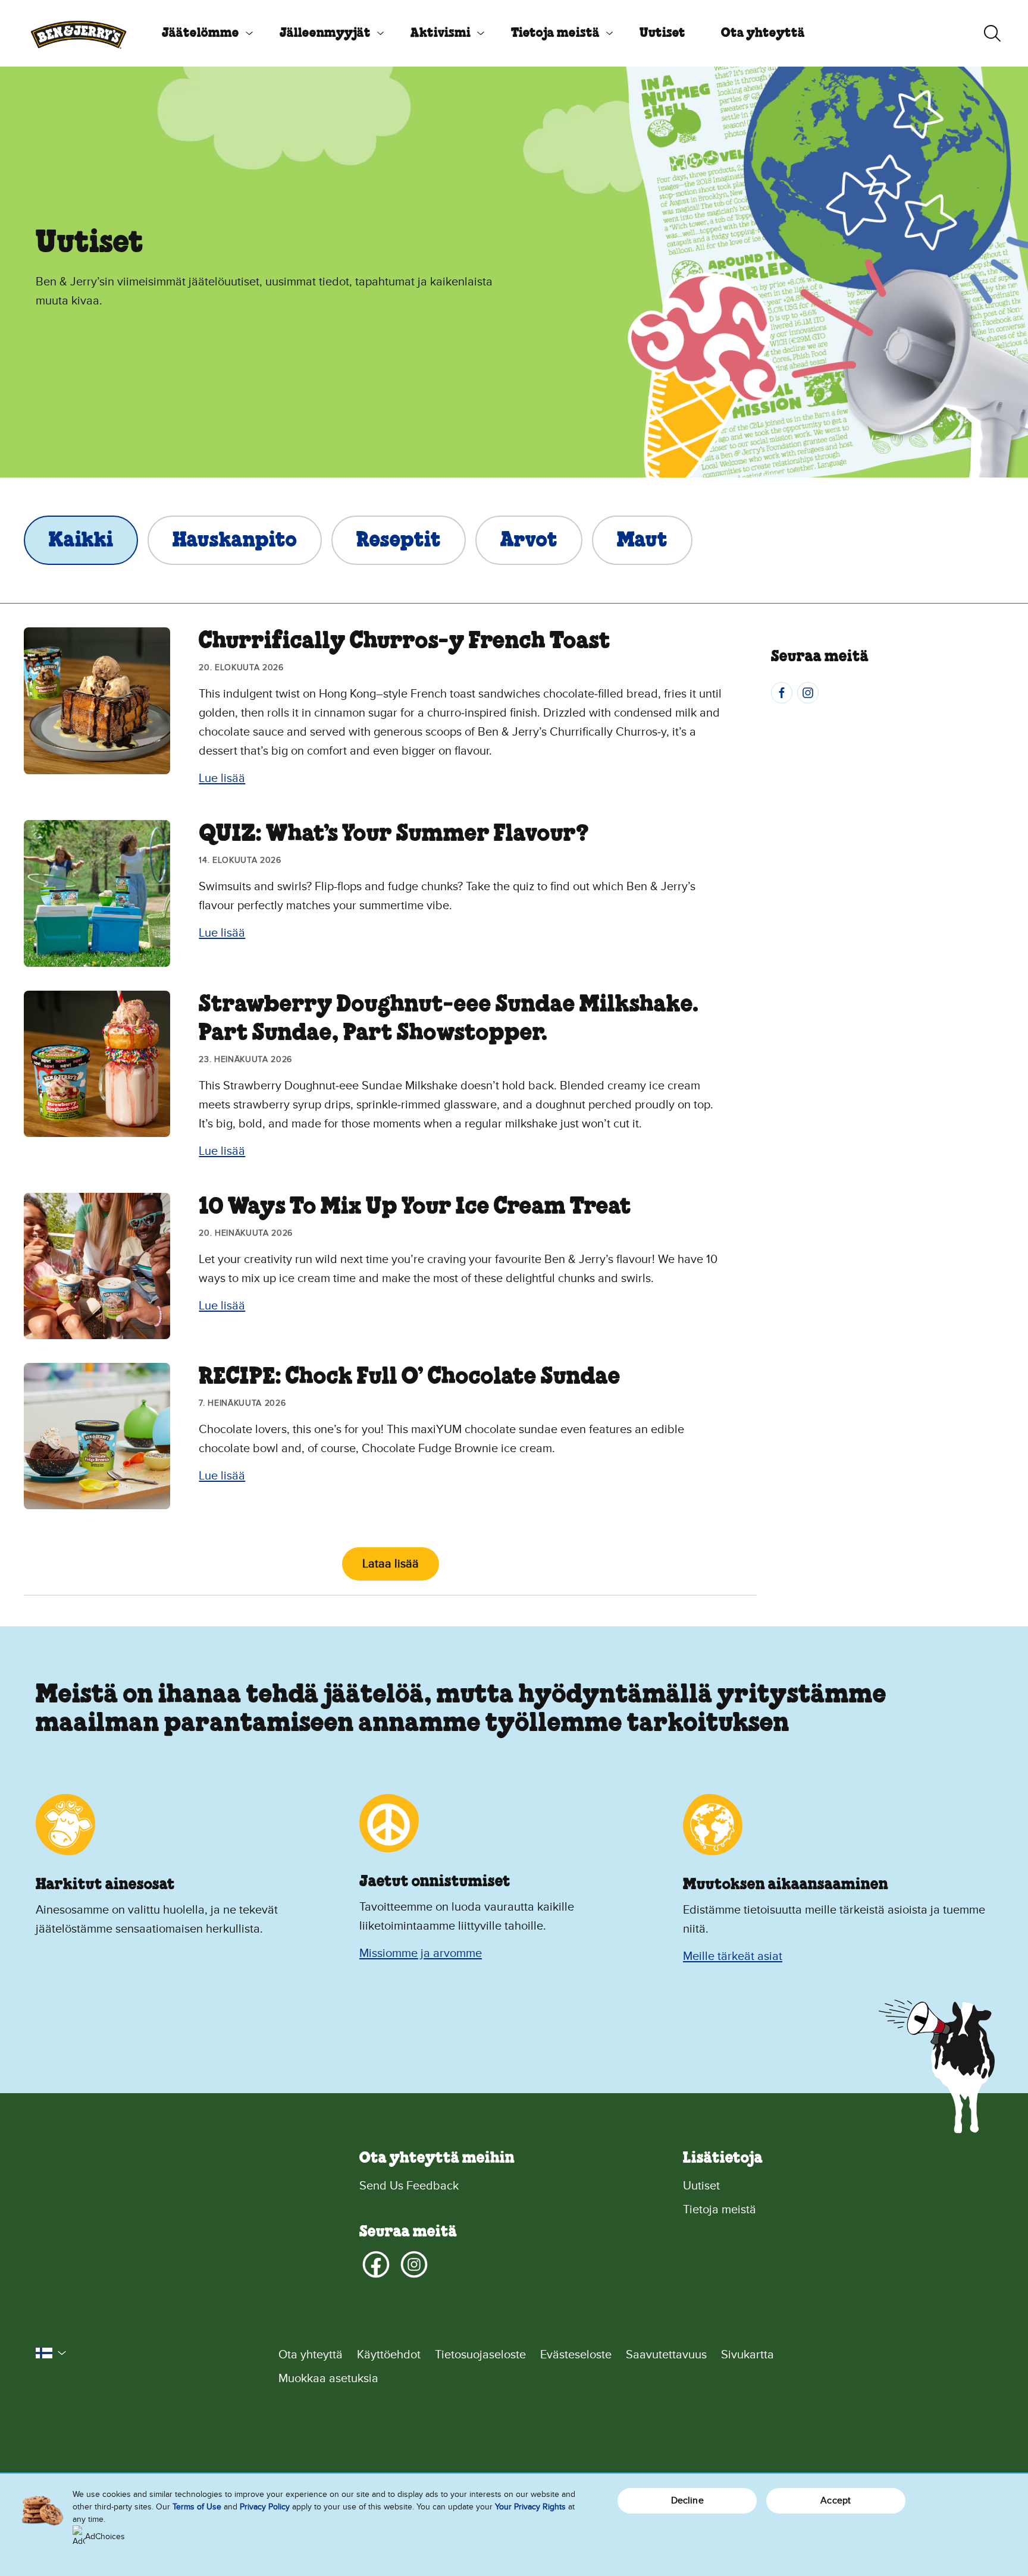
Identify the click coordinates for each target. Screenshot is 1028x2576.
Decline (687, 2500)
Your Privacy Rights (530, 2507)
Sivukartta (748, 2355)
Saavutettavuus (666, 2355)
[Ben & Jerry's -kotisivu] (79, 33)
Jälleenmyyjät (325, 33)
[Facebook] (782, 693)
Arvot (529, 541)
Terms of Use (197, 2507)
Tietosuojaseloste (480, 2355)
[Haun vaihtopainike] (992, 33)
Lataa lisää (391, 1564)
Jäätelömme (200, 33)
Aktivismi (441, 33)
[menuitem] (203, 33)
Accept (836, 2500)
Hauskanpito (235, 541)
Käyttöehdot (389, 2355)
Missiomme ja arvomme (421, 1953)
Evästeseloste (576, 2355)
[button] (51, 2353)
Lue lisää (222, 778)
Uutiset (662, 33)
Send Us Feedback (409, 2186)
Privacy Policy (265, 2507)
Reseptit (399, 541)
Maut (642, 541)
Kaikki (81, 541)
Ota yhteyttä (763, 33)
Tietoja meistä (555, 33)
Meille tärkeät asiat (733, 1956)
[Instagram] (808, 693)
